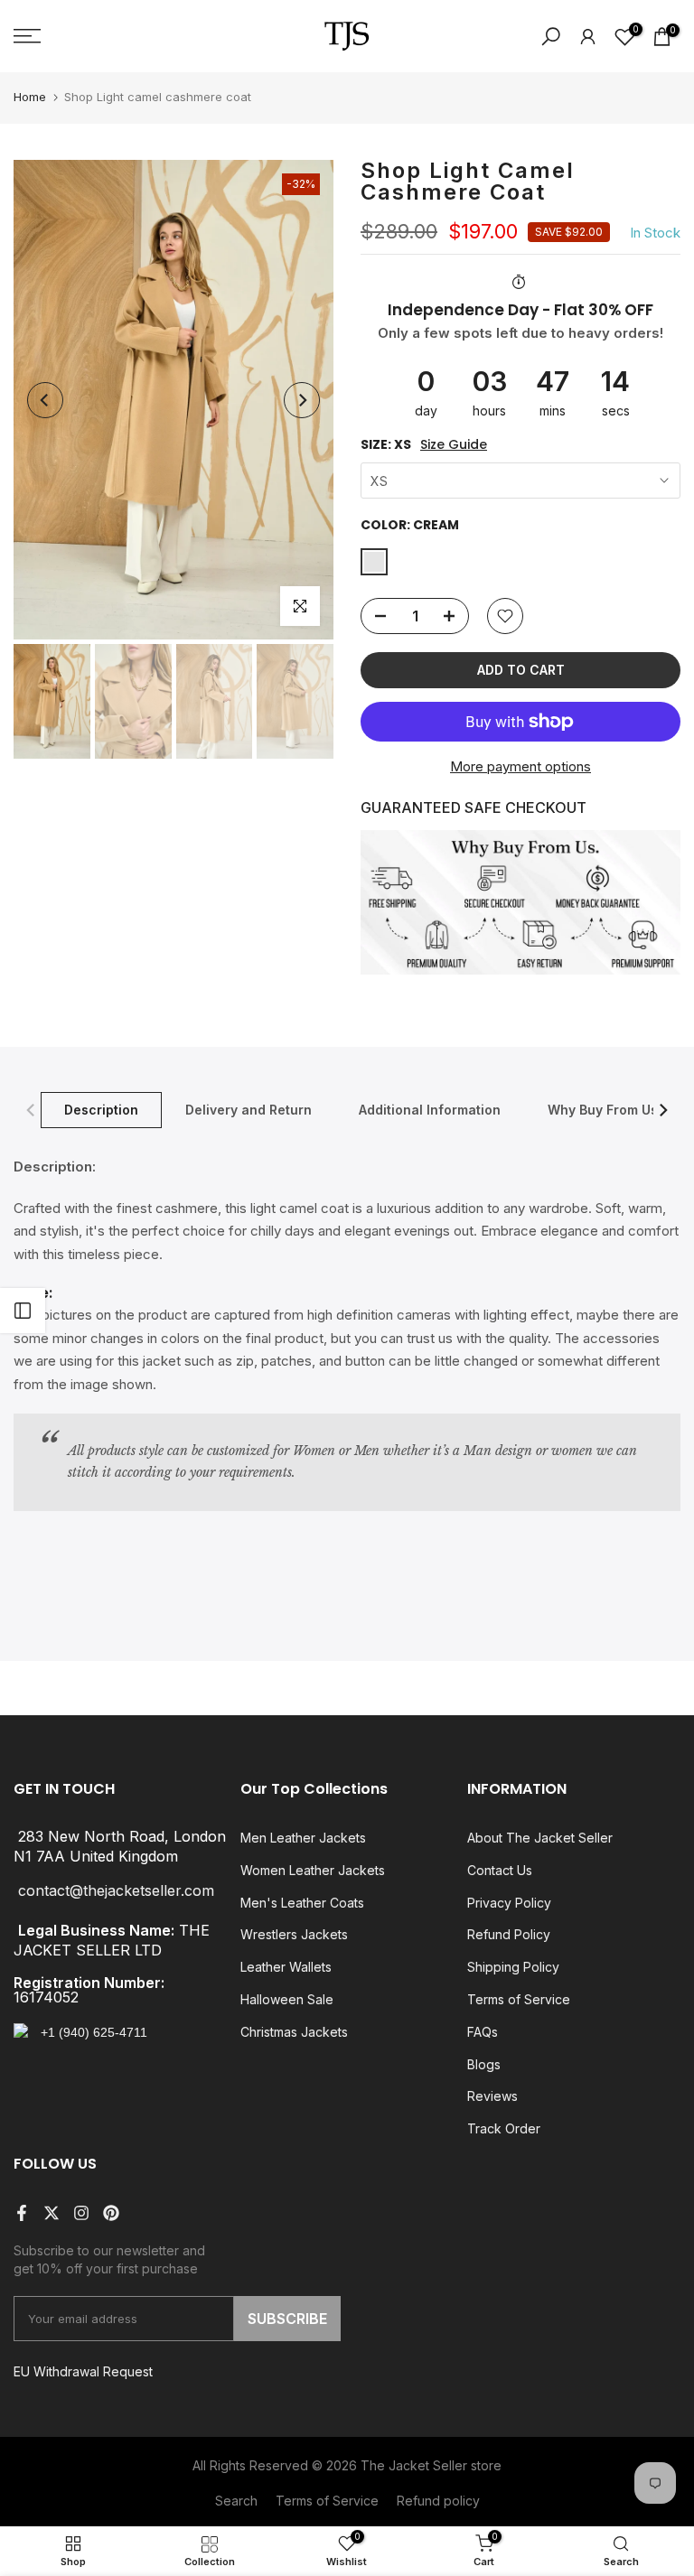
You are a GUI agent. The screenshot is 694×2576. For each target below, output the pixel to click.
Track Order (504, 2128)
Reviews (492, 2096)
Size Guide (454, 445)
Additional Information (430, 1110)
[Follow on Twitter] (52, 2213)
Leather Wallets (286, 1967)
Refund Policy (509, 1934)
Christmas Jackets (294, 2032)
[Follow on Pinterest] (111, 2213)
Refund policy (438, 2501)
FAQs (483, 2032)
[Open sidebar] (23, 1311)
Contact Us (500, 1870)
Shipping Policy (513, 1967)
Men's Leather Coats (302, 1903)
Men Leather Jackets (303, 1838)
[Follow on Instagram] (81, 2213)
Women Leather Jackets (313, 1870)
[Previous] (45, 400)
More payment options (520, 766)
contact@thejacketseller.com (116, 1890)
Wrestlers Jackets (294, 1934)
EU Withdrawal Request (83, 2371)
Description (101, 1110)
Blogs (484, 2064)
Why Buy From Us (603, 1110)
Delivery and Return (249, 1110)
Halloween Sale (287, 1999)
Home (30, 97)
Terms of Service (519, 1999)
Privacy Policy (509, 1903)
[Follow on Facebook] (22, 2213)
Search (236, 2501)
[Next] (302, 400)
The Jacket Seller (414, 2465)
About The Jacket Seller (540, 1838)
